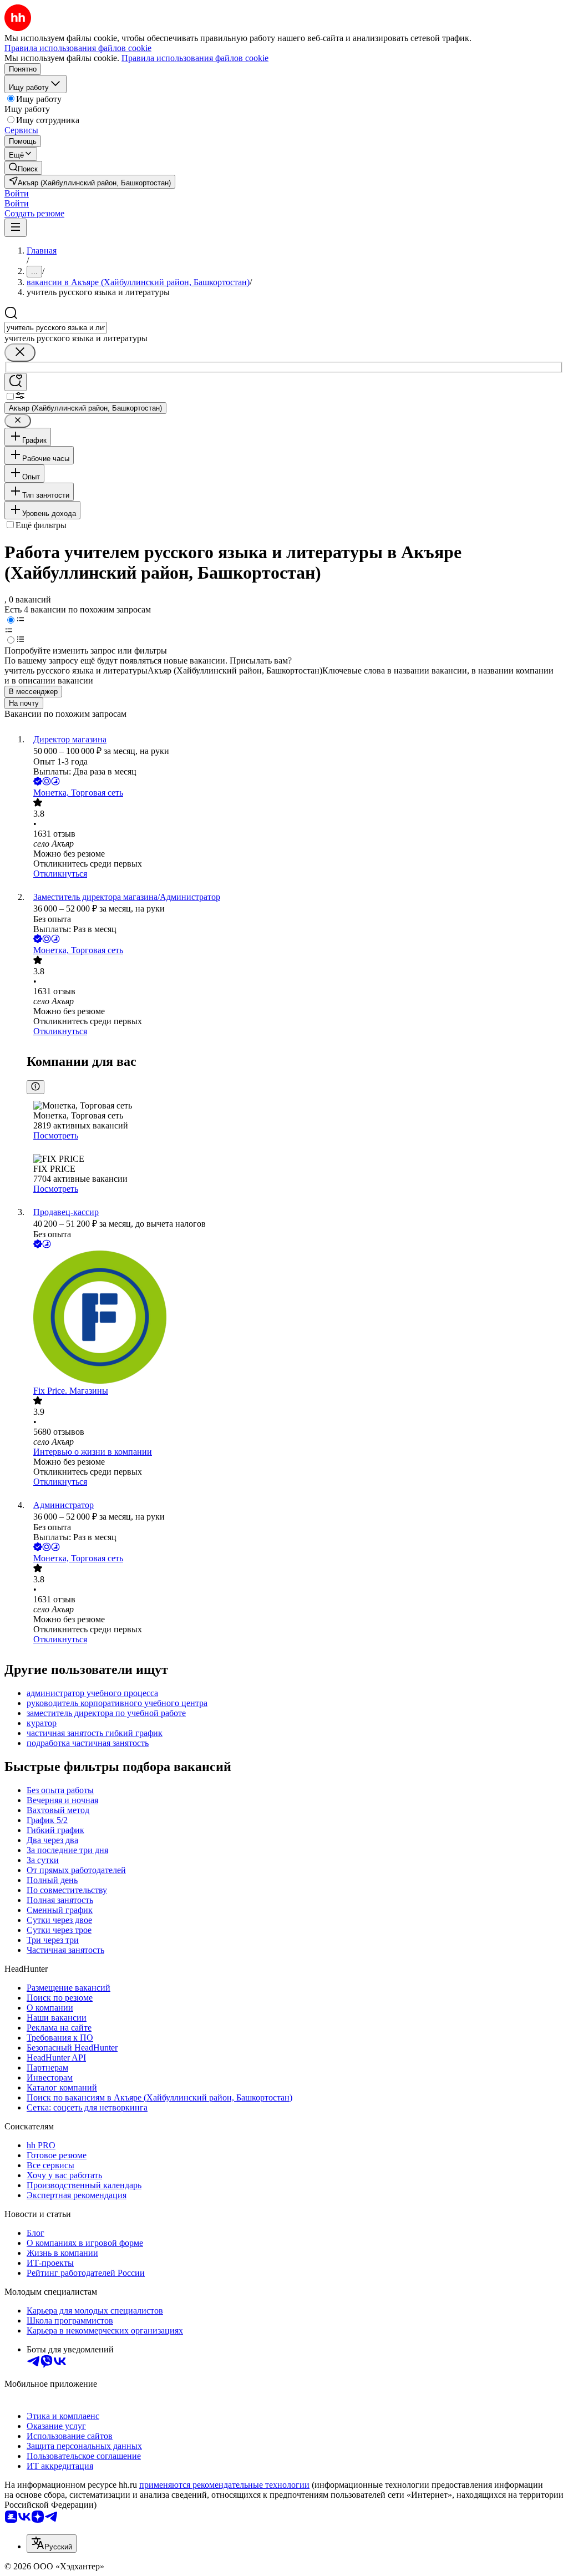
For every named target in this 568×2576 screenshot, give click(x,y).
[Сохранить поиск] (16, 382)
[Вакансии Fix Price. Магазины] (295, 1318)
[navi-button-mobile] (16, 228)
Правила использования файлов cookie (195, 58)
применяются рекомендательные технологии (224, 2485)
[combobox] (56, 328)
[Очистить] (20, 353)
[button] (17, 193)
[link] (23, 168)
